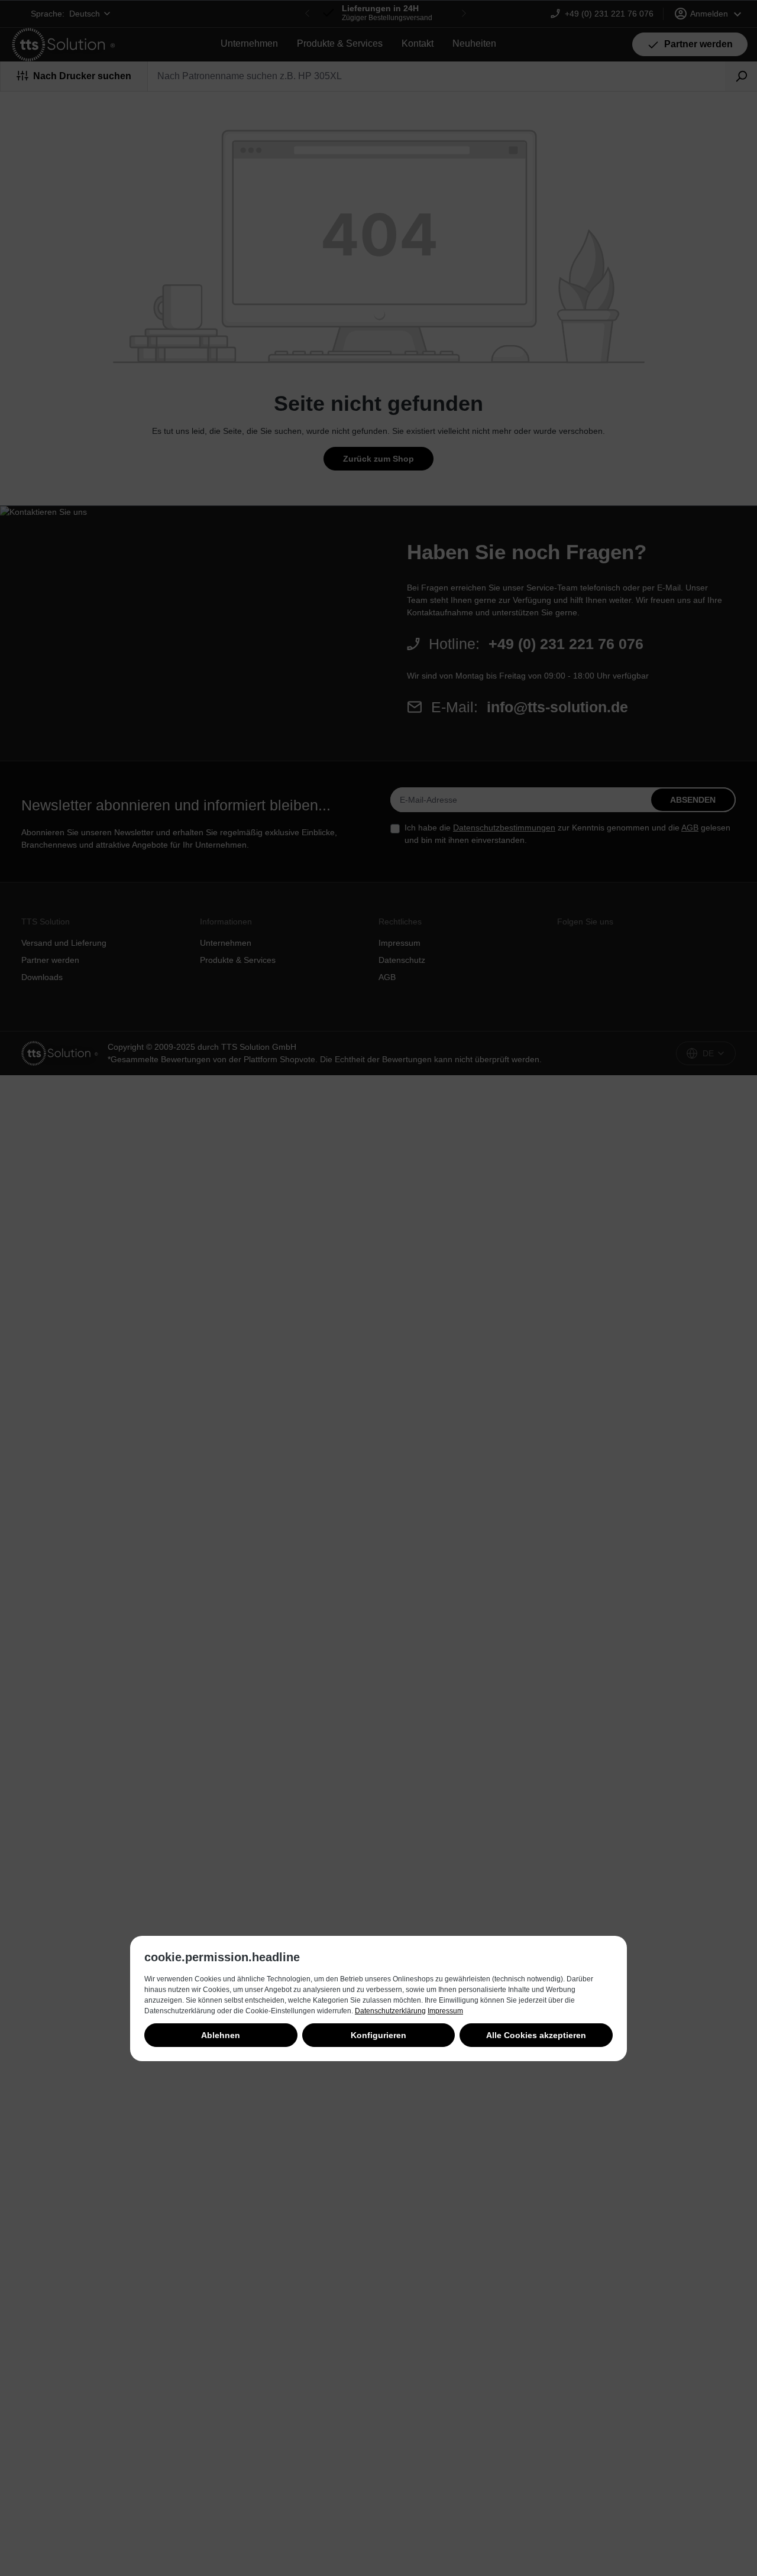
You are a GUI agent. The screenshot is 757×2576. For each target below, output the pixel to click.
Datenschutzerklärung (390, 2011)
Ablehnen (221, 2035)
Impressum (445, 2011)
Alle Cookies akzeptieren (536, 2035)
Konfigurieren (378, 2035)
